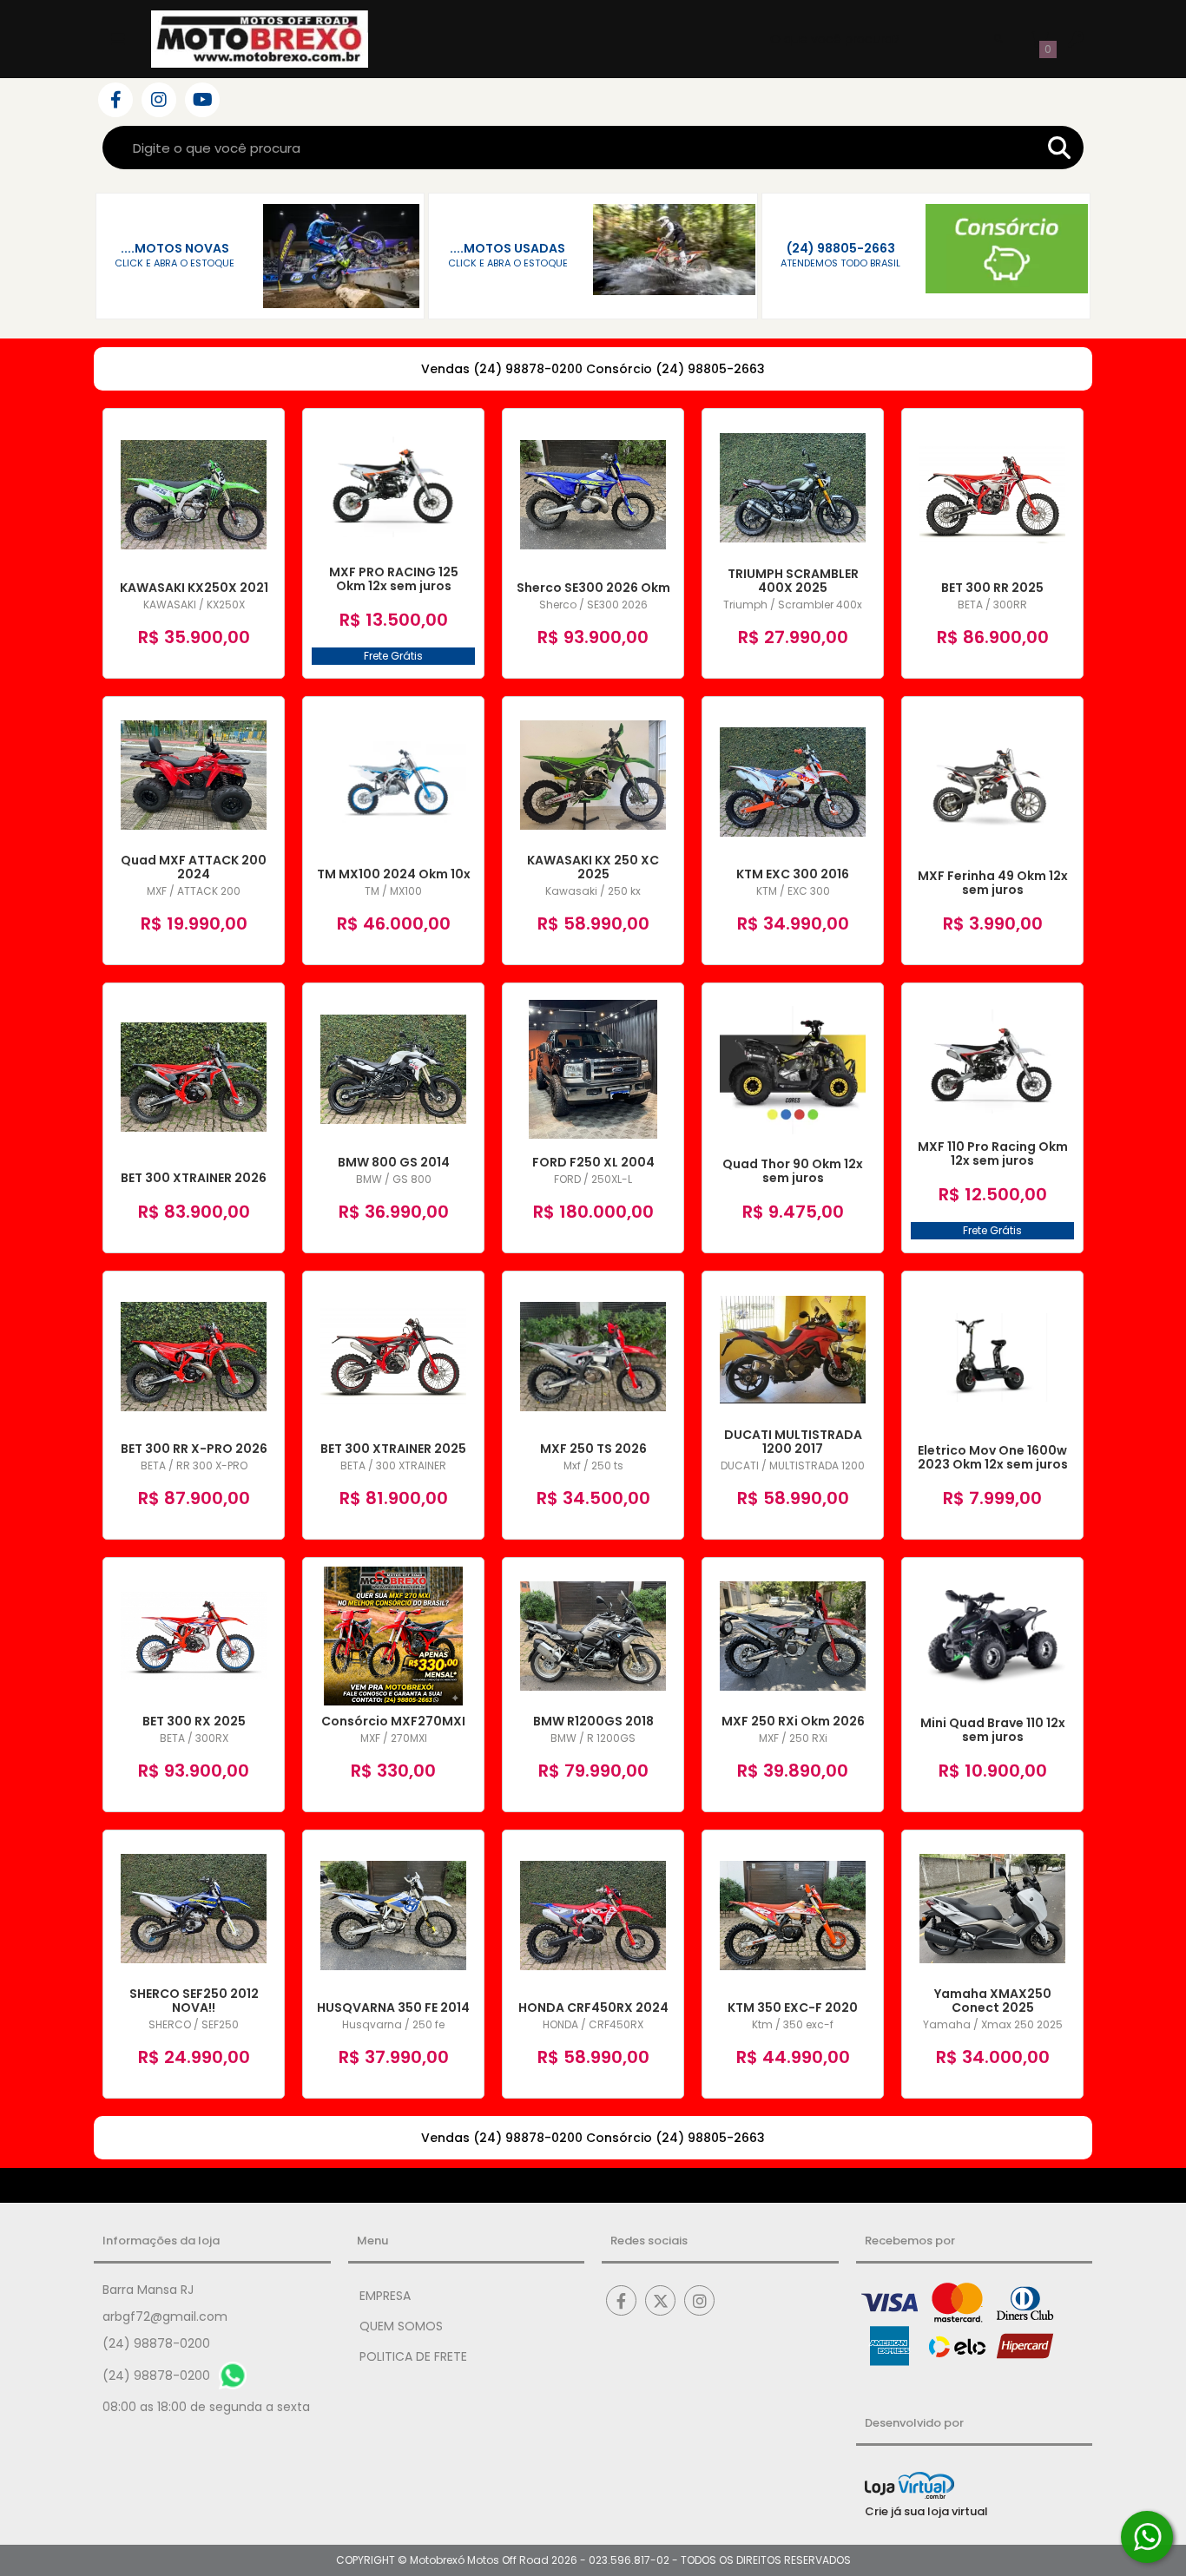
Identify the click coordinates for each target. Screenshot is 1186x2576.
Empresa (385, 2296)
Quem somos (401, 2326)
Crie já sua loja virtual (926, 2511)
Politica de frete (413, 2356)
